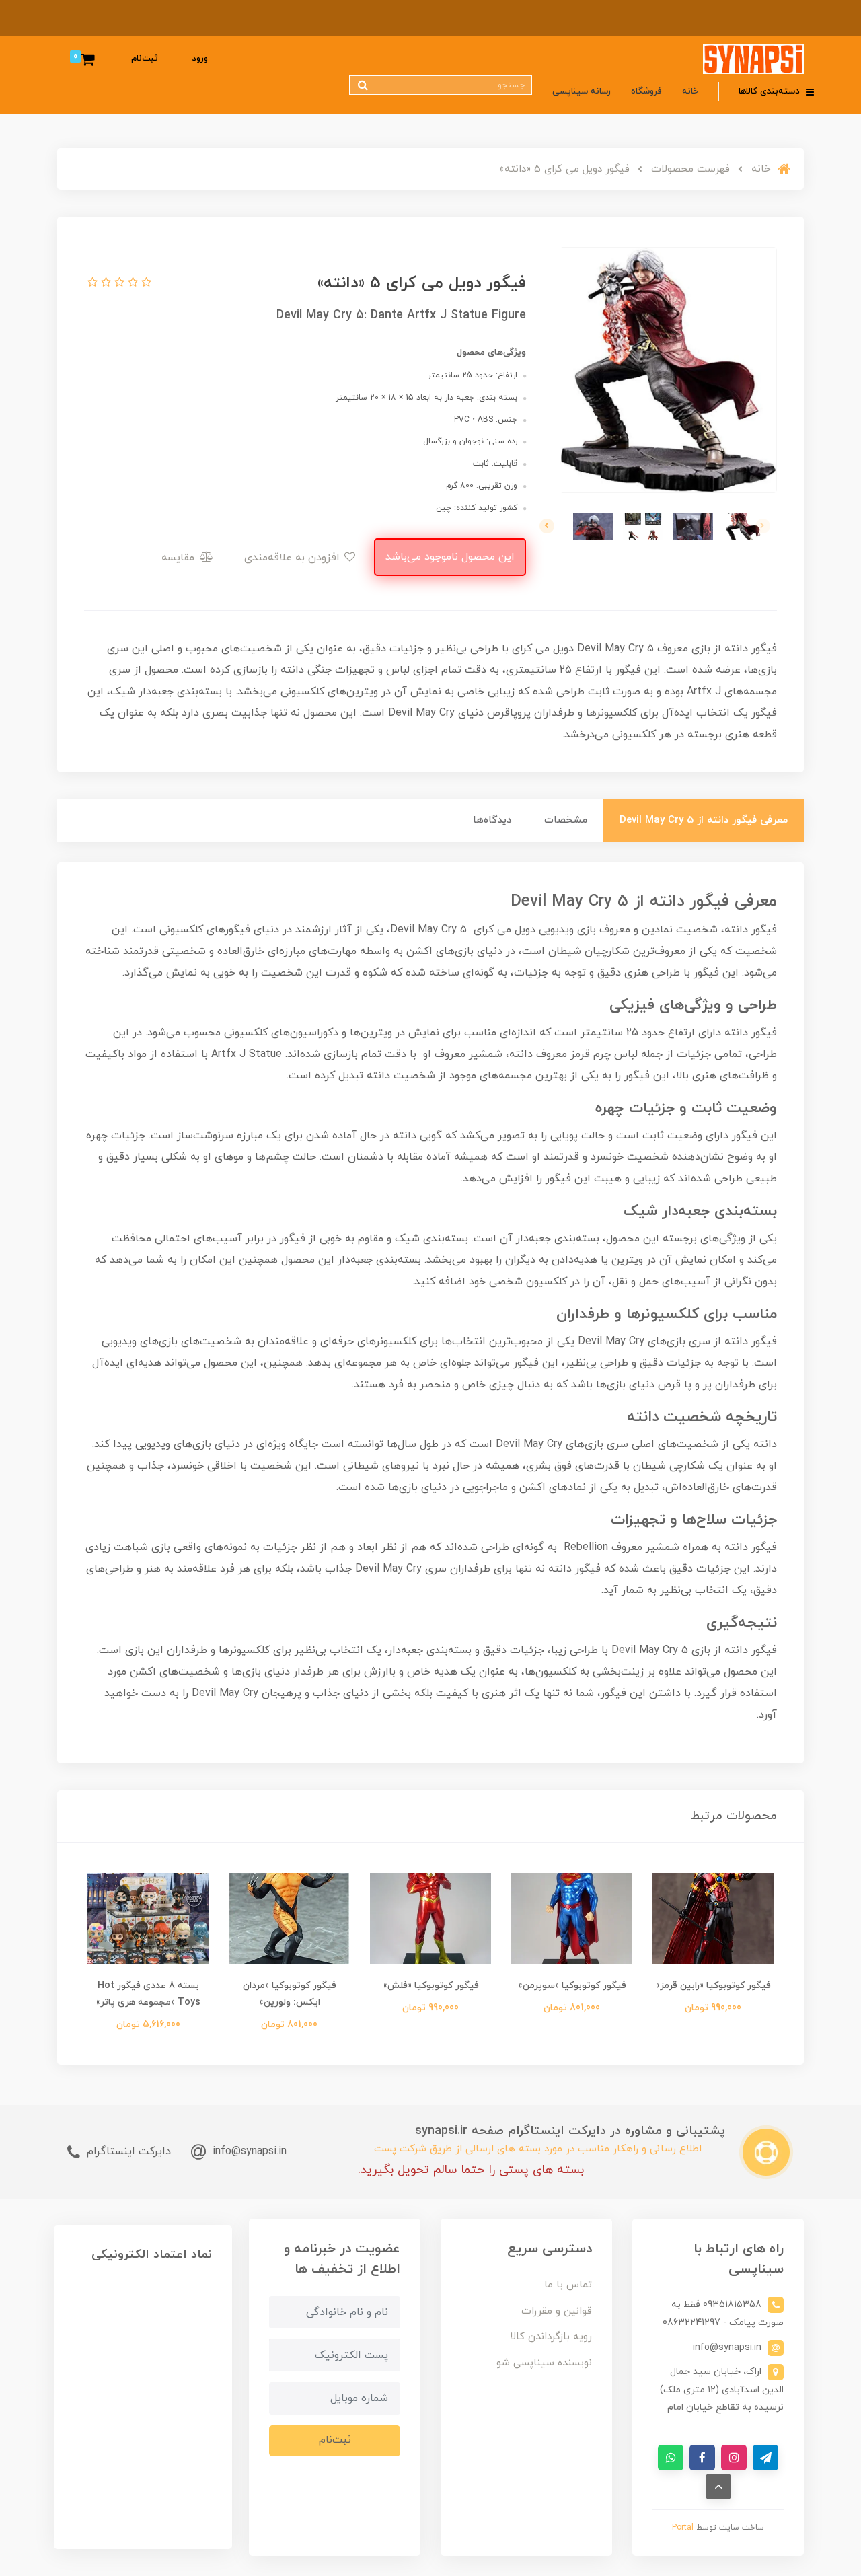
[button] (145, 283)
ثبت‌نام (145, 59)
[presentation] (763, 526)
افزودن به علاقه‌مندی (294, 558)
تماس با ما (568, 2285)
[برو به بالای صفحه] (718, 2487)
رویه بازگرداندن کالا (551, 2337)
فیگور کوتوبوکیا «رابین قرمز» (713, 1986)
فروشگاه (646, 91)
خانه (690, 91)
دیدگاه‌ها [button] (492, 820)
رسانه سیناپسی (582, 91)
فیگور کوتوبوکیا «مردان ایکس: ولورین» (290, 1994)
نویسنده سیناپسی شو (544, 2363)
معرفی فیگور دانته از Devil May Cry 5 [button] (704, 820)
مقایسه (180, 558)
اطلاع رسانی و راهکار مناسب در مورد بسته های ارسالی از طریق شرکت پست (538, 2149)
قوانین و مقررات (557, 2311)
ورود (200, 59)
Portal (683, 2528)
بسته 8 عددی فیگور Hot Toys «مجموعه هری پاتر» (148, 1994)
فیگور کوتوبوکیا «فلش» (431, 1986)
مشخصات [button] (566, 820)
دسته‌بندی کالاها (771, 91)
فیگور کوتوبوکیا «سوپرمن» (572, 1986)
